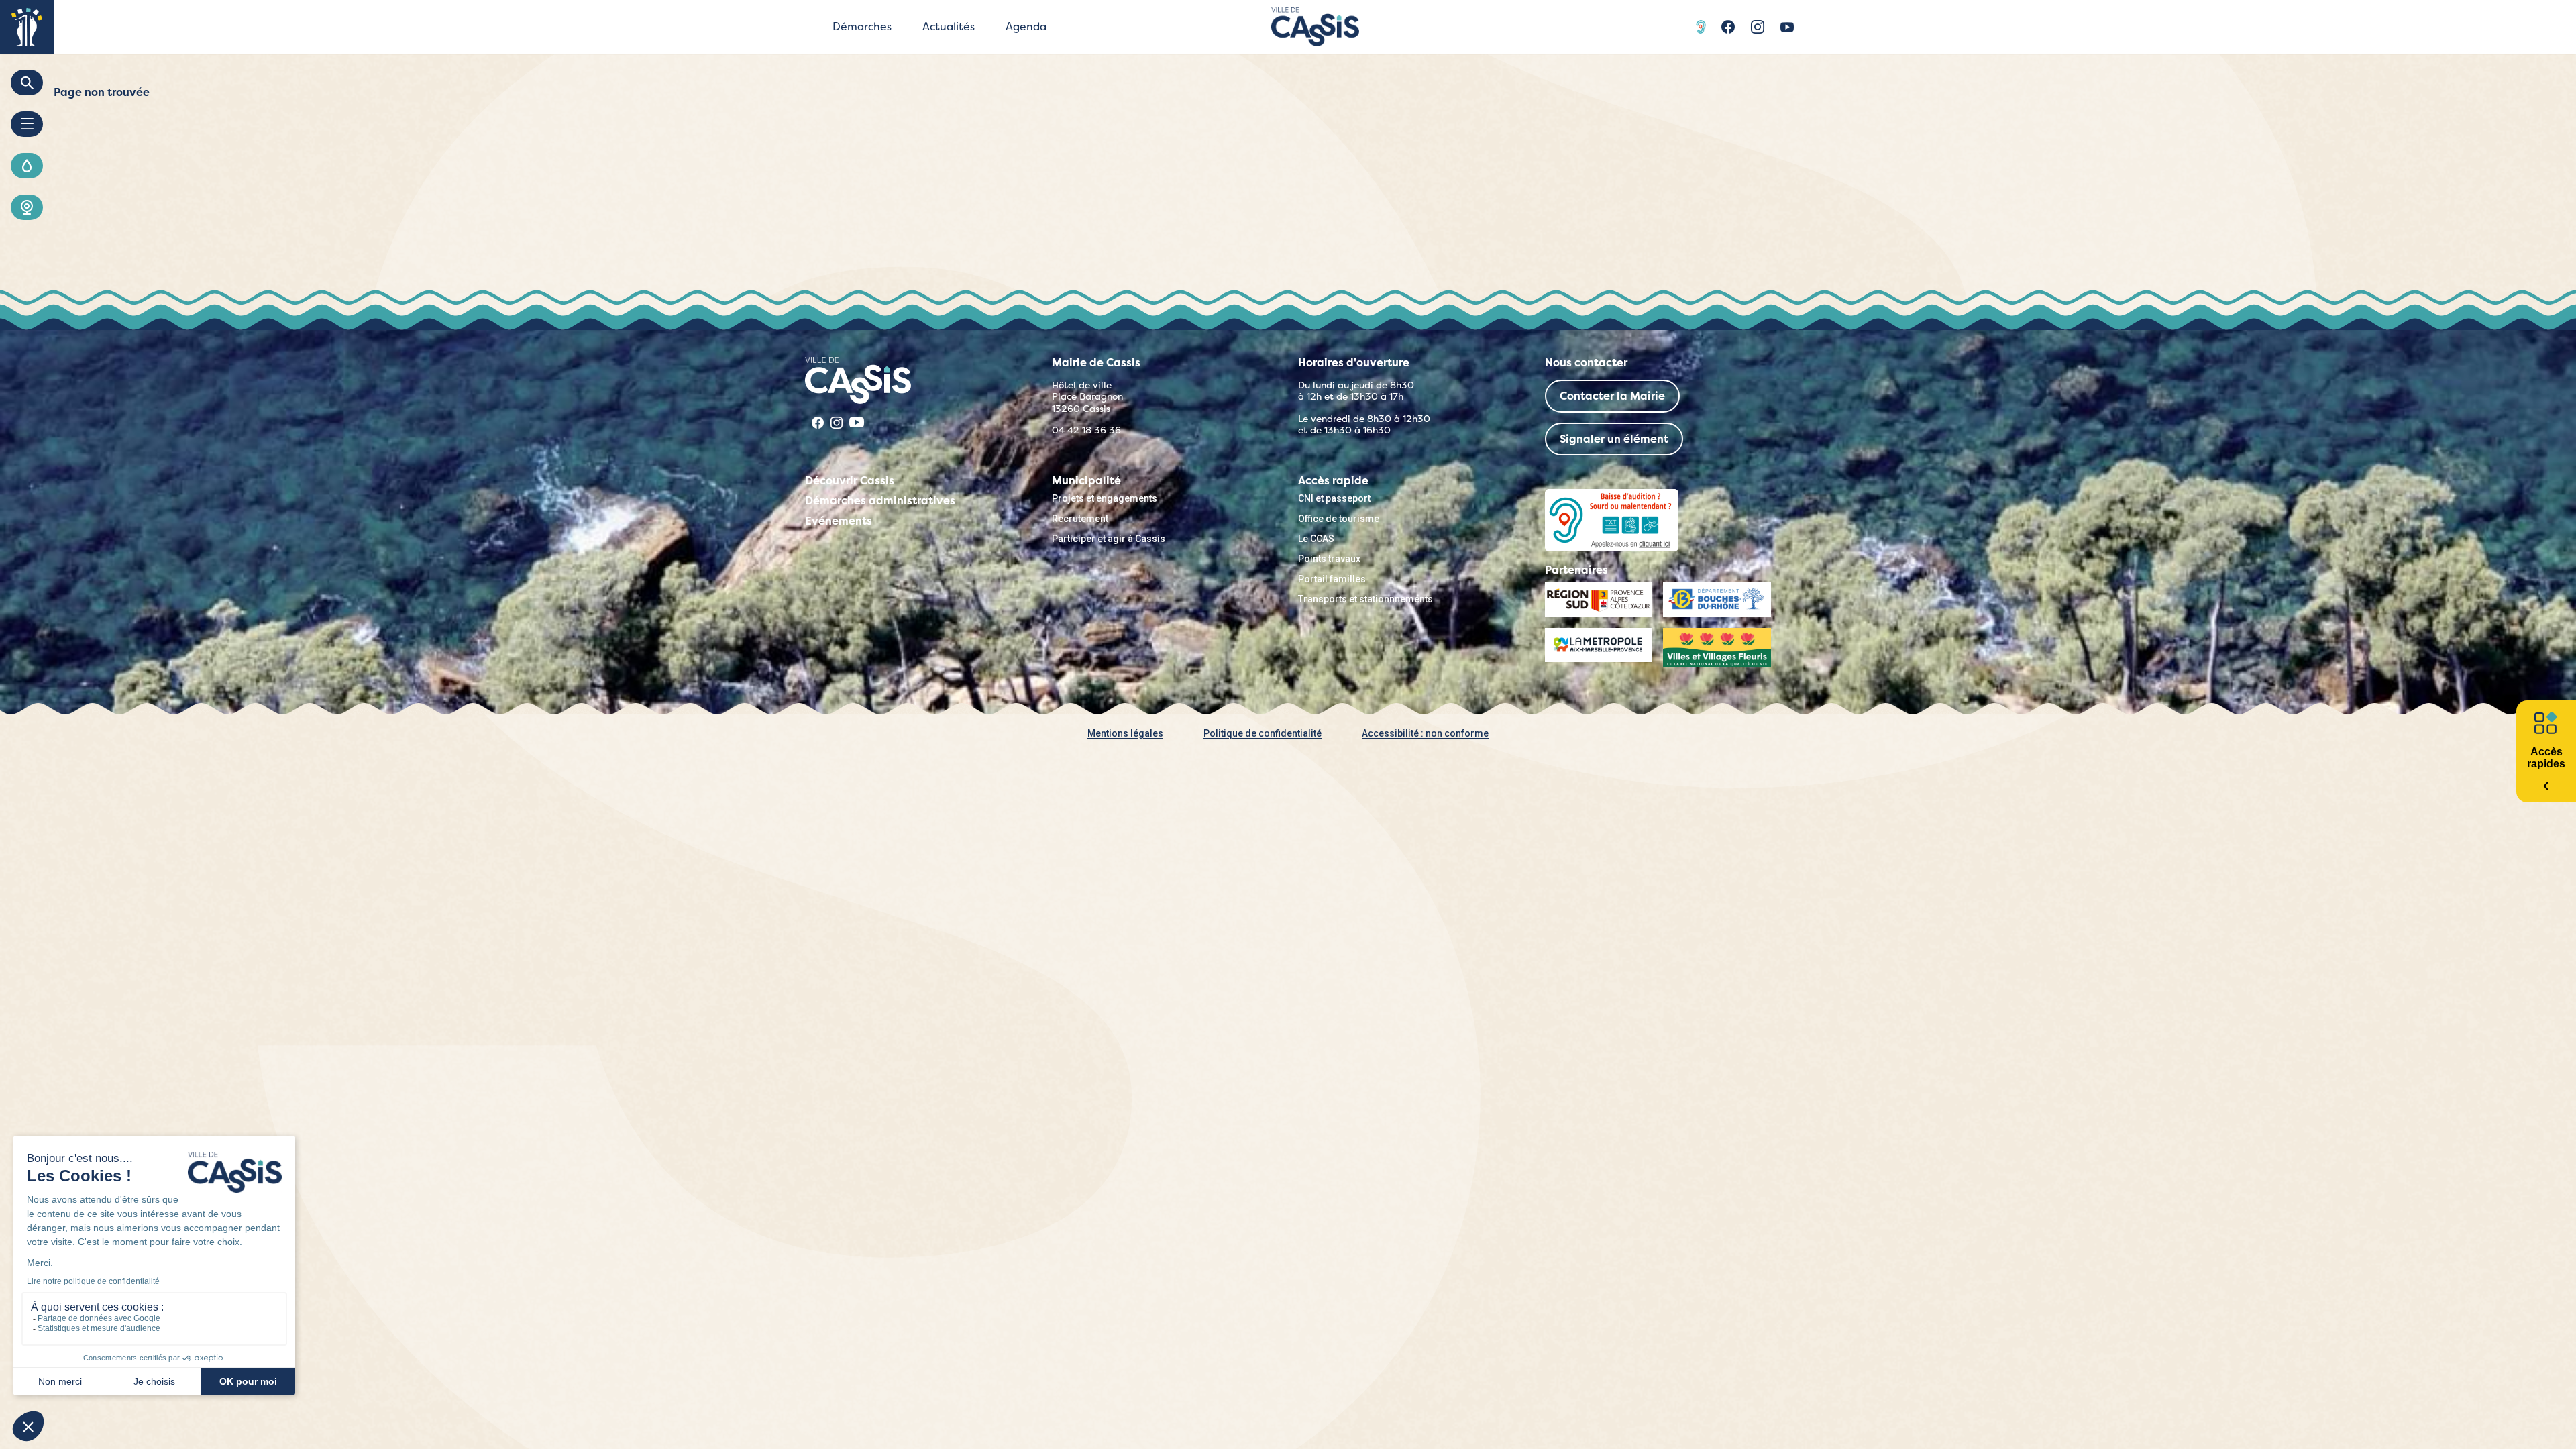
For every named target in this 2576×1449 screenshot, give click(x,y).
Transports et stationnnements (1365, 599)
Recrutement (1080, 519)
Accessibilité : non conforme (1425, 733)
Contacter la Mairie (1612, 396)
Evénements (839, 521)
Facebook (1728, 27)
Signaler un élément (1614, 439)
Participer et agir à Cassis (1109, 539)
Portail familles (1332, 579)
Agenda (1026, 26)
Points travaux (1329, 559)
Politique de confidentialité (1263, 733)
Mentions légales (1125, 733)
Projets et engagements (1105, 498)
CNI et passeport (1334, 498)
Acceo (1703, 27)
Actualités (949, 26)
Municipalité (1086, 481)
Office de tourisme (1339, 519)
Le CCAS (1316, 539)
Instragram (1758, 27)
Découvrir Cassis (850, 481)
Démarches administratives (880, 501)
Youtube (1787, 27)
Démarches (862, 26)
